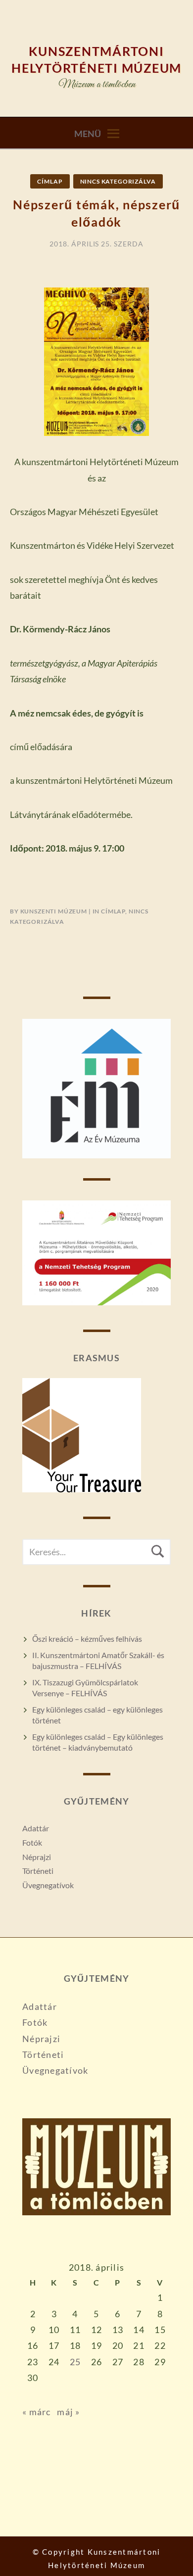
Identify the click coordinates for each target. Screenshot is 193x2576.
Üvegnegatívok (48, 1885)
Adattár (36, 1828)
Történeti (38, 1871)
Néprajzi (37, 1857)
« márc (37, 2412)
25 (75, 2362)
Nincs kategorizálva (118, 181)
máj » (68, 2412)
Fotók (32, 1842)
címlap (50, 181)
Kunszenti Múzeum (54, 911)
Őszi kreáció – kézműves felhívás (87, 1639)
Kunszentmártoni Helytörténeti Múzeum (96, 59)
